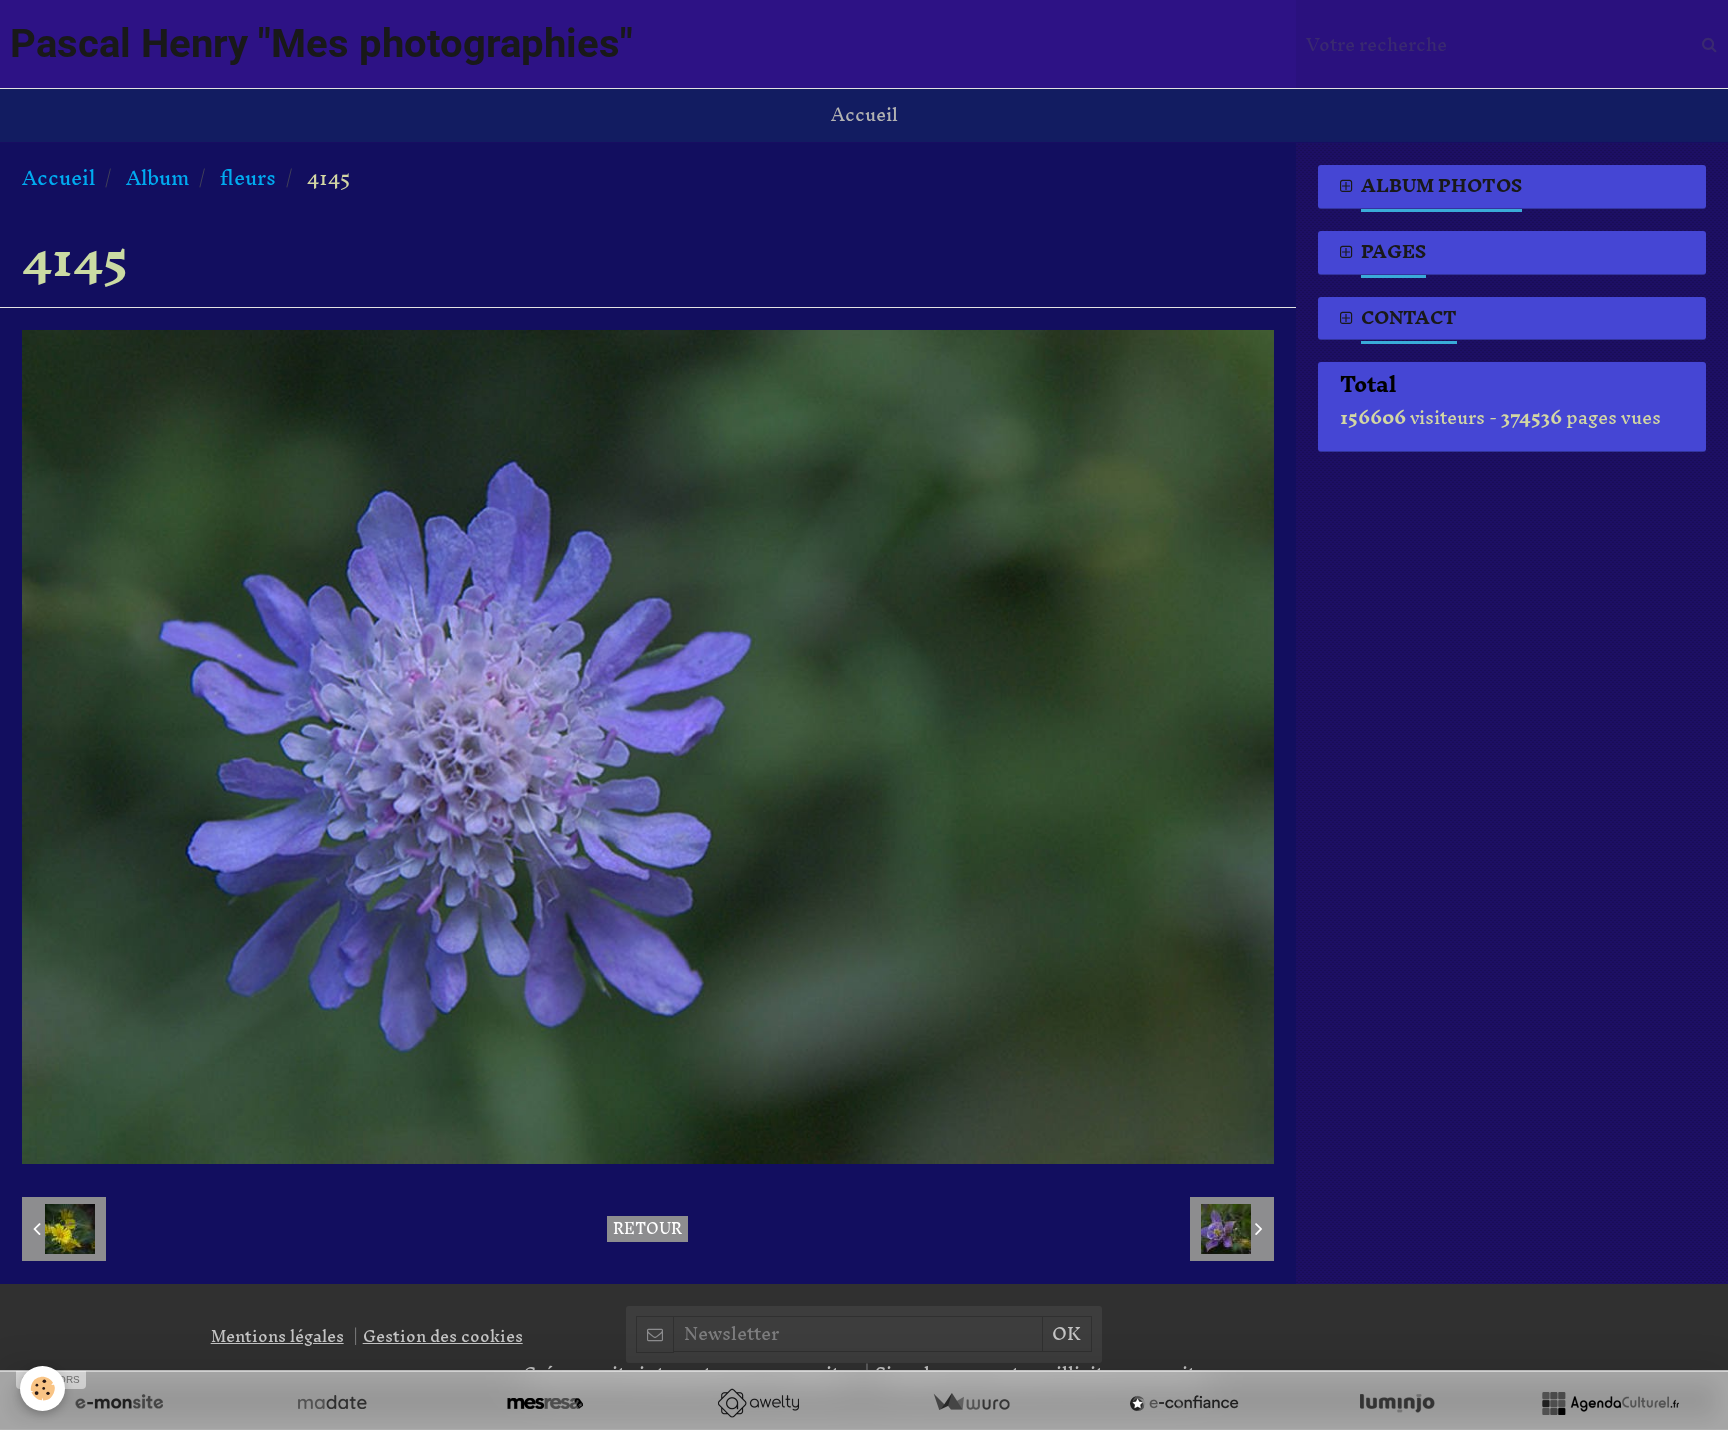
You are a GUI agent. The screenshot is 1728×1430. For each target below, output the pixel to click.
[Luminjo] (1397, 1403)
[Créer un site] (119, 1403)
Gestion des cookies (443, 1336)
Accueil (864, 114)
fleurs (248, 177)
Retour (647, 1229)
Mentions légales (277, 1336)
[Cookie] (42, 1388)
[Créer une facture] (971, 1403)
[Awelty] (758, 1403)
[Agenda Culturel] (1610, 1403)
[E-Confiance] (1184, 1403)
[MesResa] (545, 1403)
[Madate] (332, 1403)
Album (157, 177)
